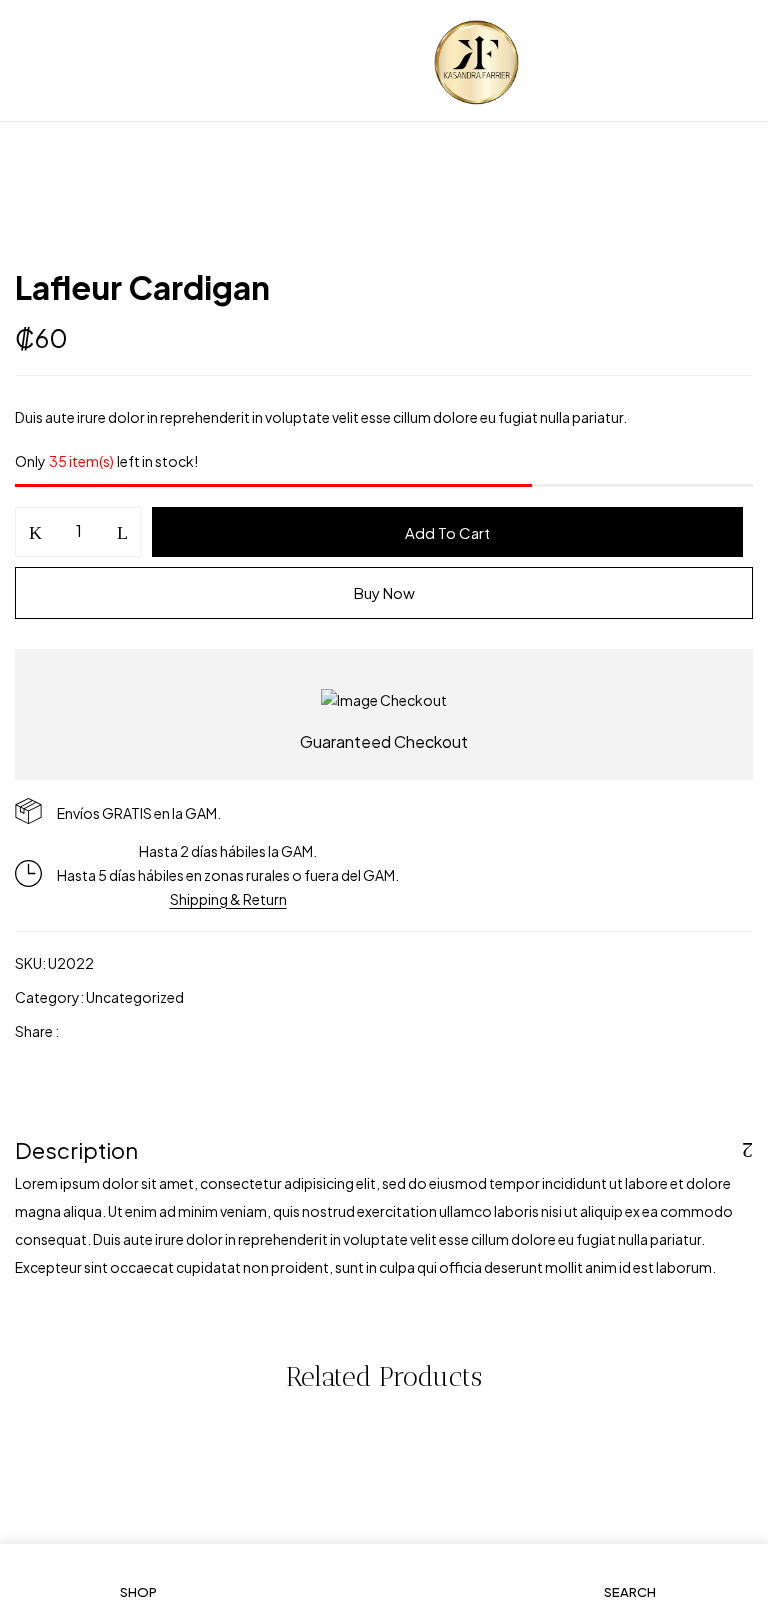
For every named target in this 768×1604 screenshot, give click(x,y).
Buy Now (384, 592)
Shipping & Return (228, 899)
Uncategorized (135, 997)
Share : (37, 1031)
